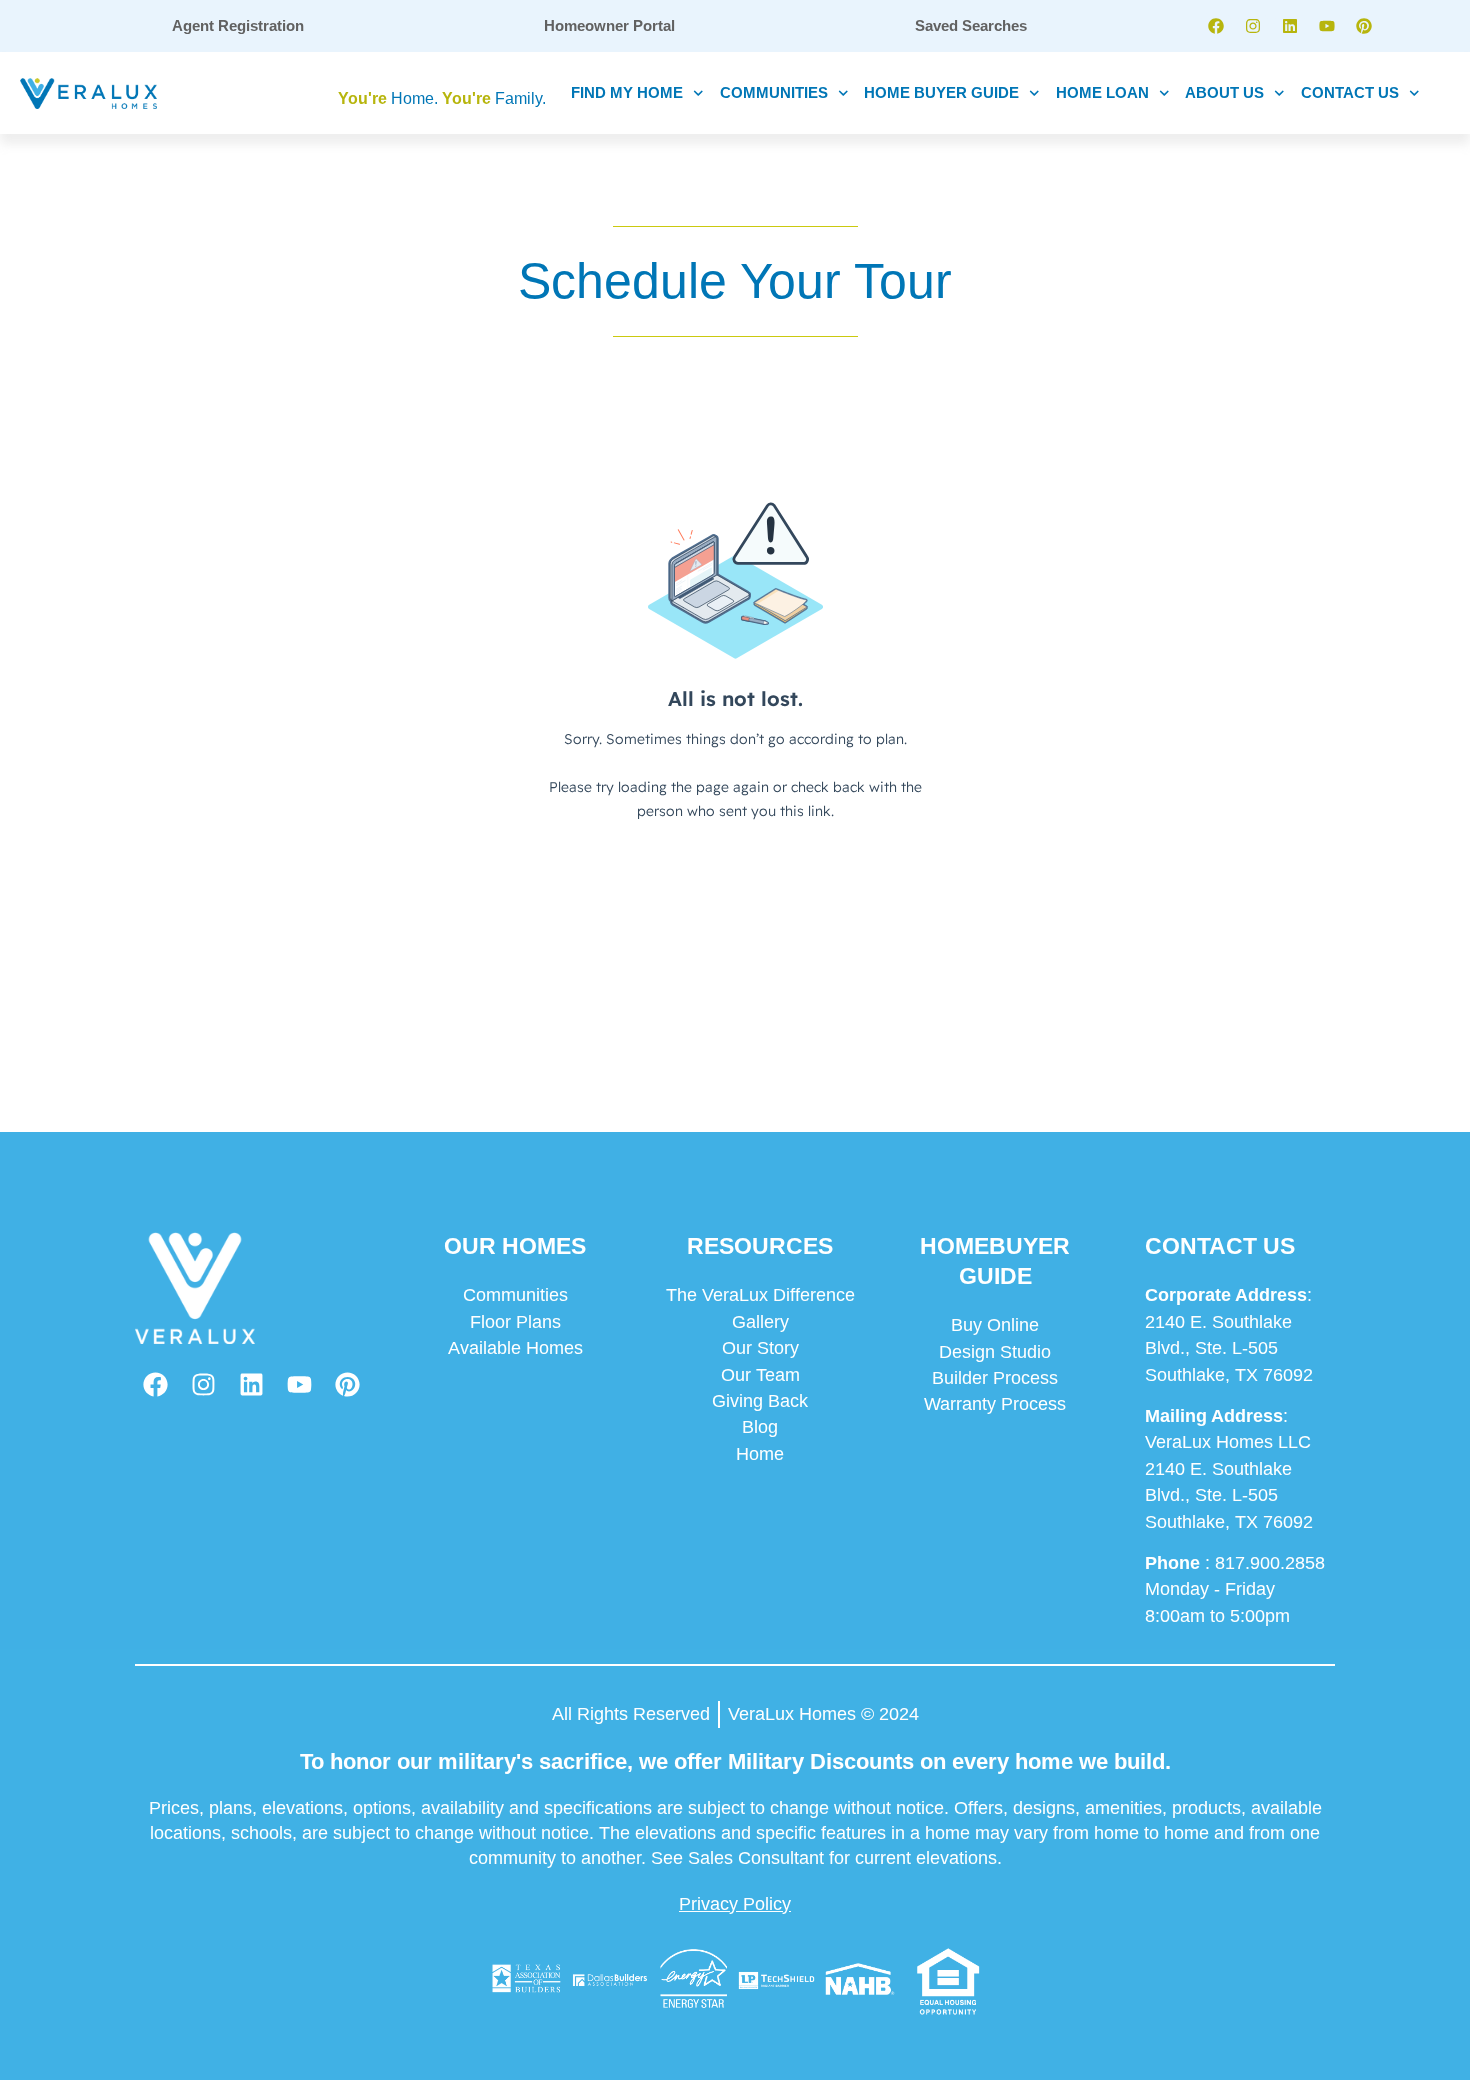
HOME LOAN (1102, 92)
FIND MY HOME (627, 92)
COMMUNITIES (774, 92)
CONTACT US (1350, 92)
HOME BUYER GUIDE (941, 92)
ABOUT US (1224, 92)
